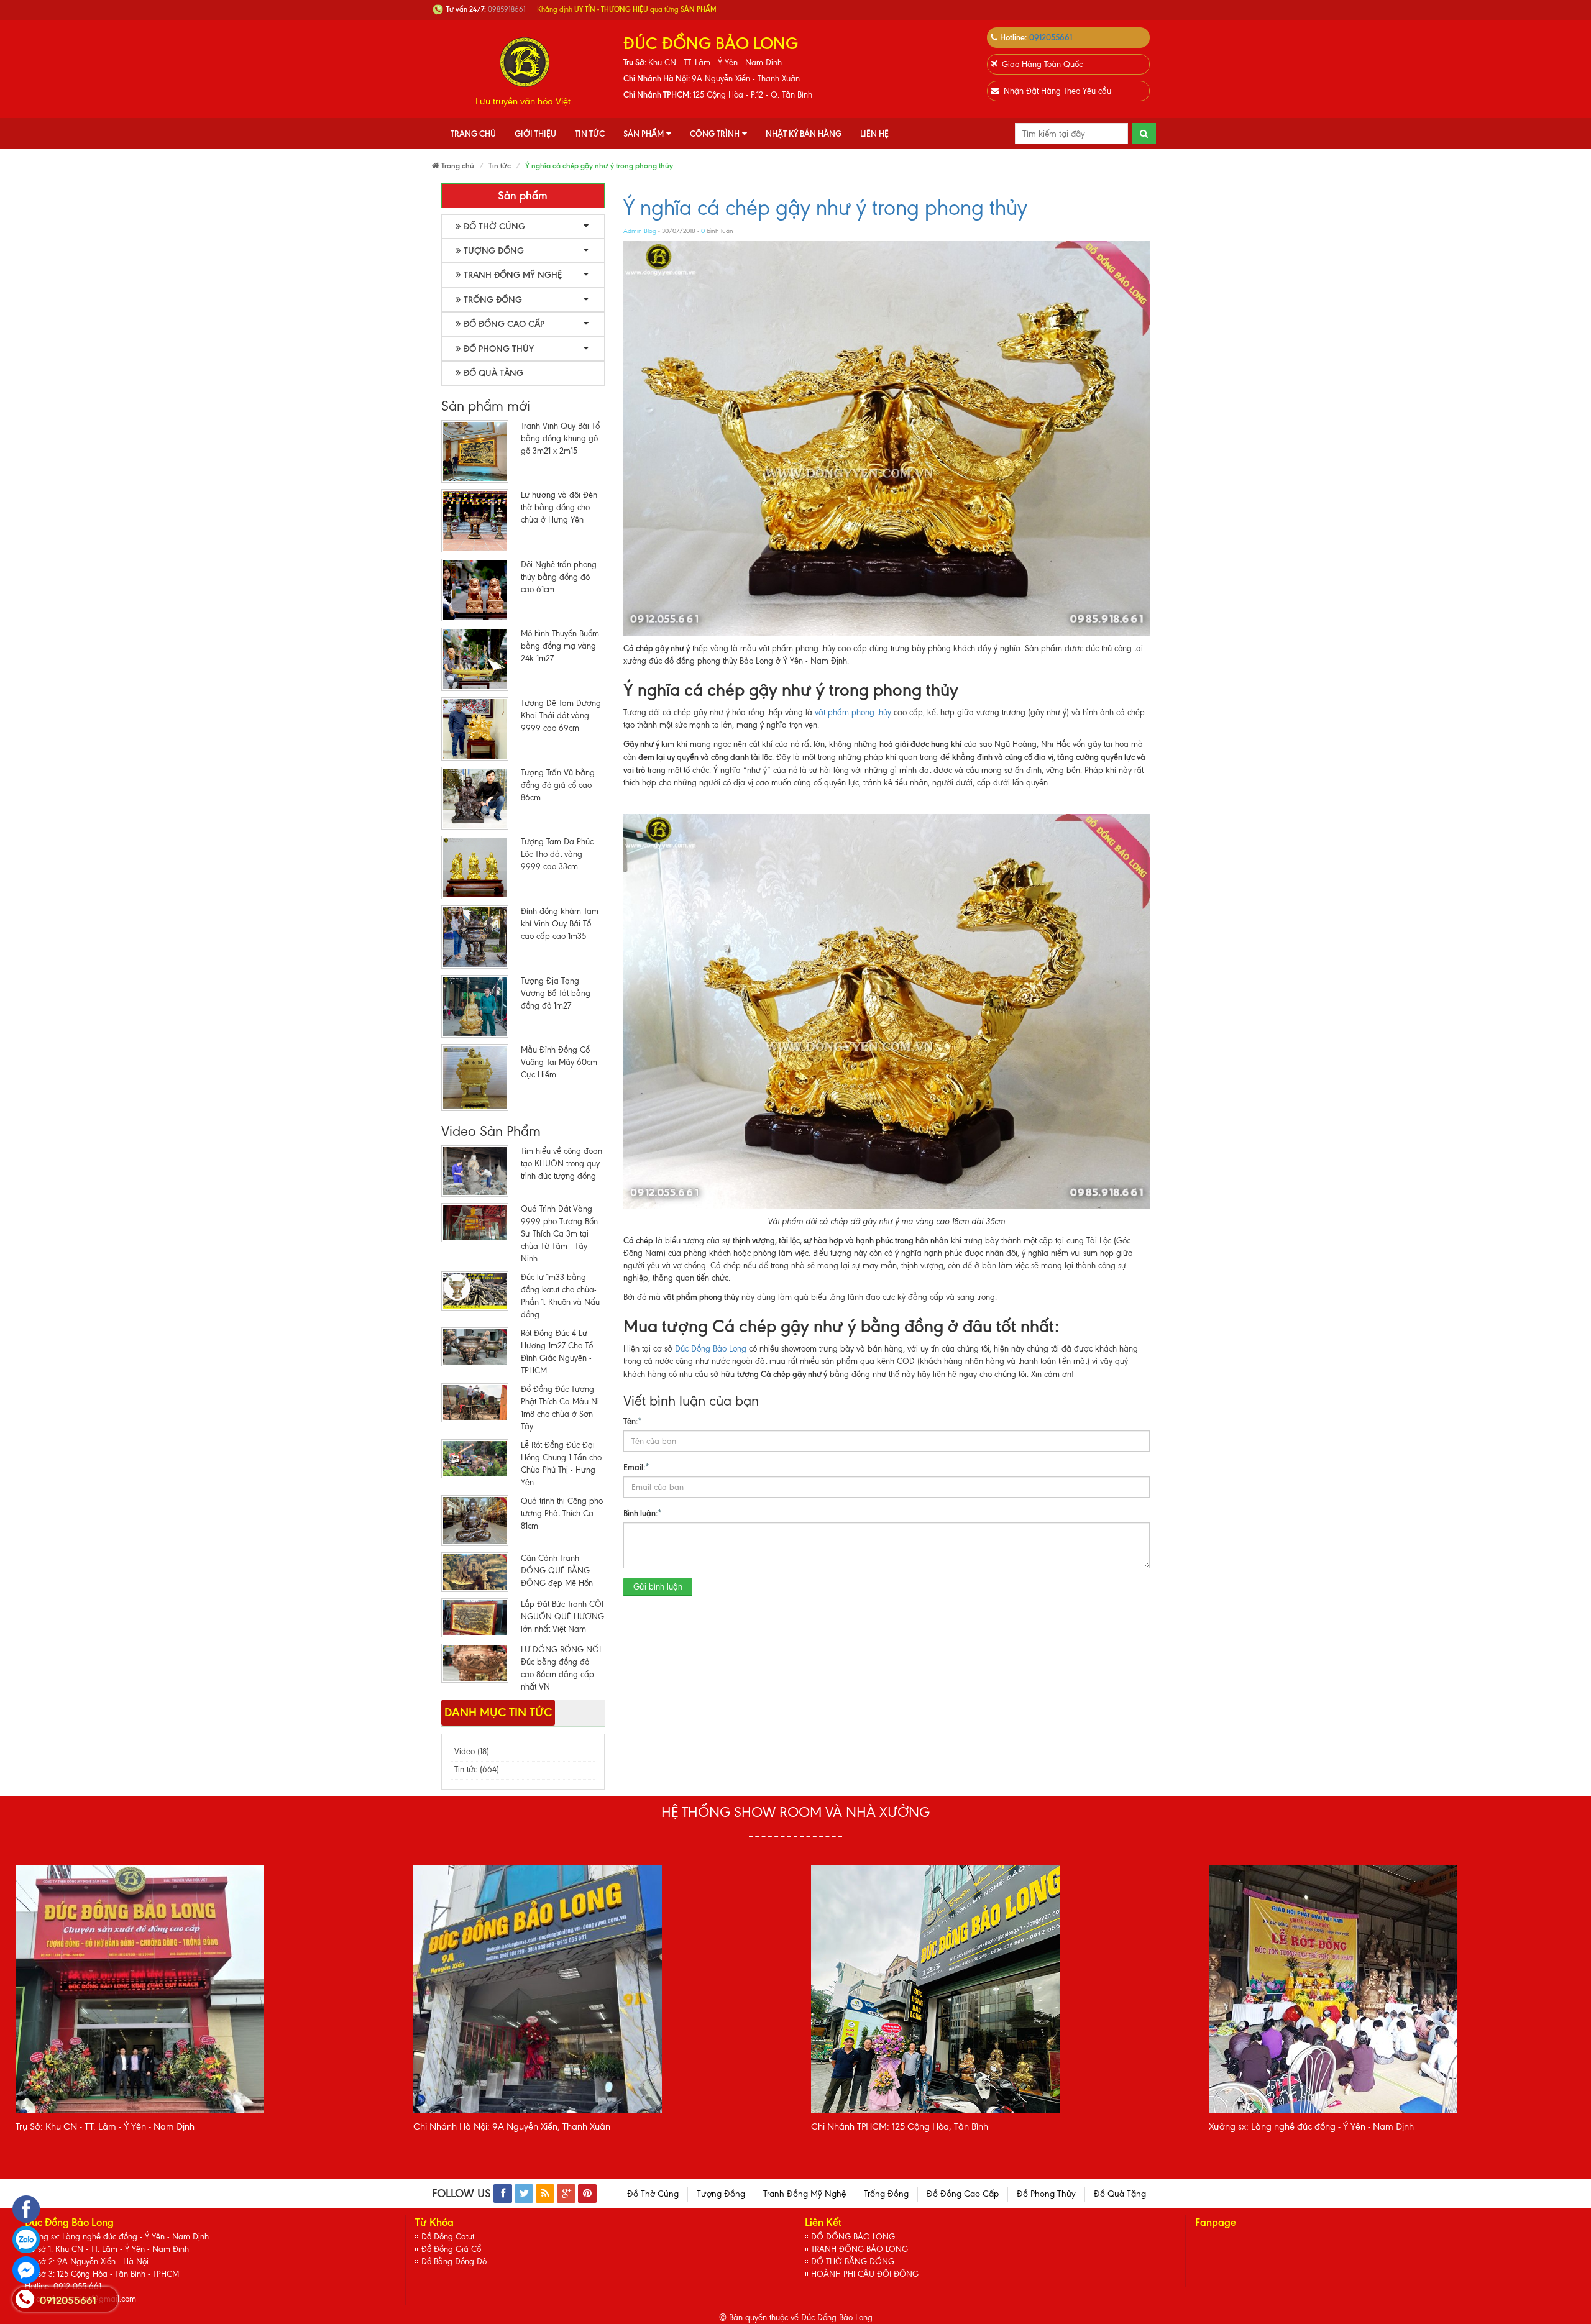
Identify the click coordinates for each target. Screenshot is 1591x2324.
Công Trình (715, 134)
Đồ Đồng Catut (448, 2237)
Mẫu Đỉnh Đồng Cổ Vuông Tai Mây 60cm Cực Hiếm (559, 1062)
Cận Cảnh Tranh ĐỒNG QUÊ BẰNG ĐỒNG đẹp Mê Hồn (557, 1571)
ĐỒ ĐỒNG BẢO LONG (853, 2237)
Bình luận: (643, 1513)
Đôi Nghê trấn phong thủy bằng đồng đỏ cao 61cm (559, 577)
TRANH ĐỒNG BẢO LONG (860, 2249)
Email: (636, 1467)
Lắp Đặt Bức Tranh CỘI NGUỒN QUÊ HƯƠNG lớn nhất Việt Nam (562, 1617)
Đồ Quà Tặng (493, 373)
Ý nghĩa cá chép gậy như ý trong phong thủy (825, 208)
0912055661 (1051, 37)
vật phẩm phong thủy (853, 712)
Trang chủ (473, 134)
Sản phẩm (644, 134)
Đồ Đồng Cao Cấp (504, 324)
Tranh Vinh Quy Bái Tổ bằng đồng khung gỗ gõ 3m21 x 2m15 (560, 438)
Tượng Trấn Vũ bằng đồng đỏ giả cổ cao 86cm (558, 785)
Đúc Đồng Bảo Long (711, 1349)
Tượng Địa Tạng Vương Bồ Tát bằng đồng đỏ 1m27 (556, 993)
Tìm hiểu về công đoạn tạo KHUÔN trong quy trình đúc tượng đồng (562, 1164)
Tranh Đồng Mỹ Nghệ (513, 275)
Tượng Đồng (494, 251)
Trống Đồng (493, 300)
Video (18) (472, 1751)
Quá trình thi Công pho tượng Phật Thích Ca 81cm (562, 1513)
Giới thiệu (535, 134)
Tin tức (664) (477, 1769)
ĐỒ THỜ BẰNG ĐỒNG (853, 2262)
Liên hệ (874, 134)
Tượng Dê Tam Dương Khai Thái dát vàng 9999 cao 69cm (561, 716)
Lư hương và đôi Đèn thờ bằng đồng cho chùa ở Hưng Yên (559, 507)
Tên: (633, 1421)
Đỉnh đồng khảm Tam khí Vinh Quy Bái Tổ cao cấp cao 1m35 (560, 924)
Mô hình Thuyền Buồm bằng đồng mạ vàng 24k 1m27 (560, 646)
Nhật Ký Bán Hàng (804, 134)
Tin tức (590, 134)
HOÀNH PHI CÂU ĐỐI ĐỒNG (865, 2274)
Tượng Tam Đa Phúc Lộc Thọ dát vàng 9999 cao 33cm (557, 854)
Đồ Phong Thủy (499, 349)
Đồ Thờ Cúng (494, 226)
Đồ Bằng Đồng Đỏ (454, 2262)
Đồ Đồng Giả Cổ (451, 2249)
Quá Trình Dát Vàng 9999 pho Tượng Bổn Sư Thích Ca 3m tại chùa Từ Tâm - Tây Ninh (559, 1234)
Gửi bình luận (658, 1587)
